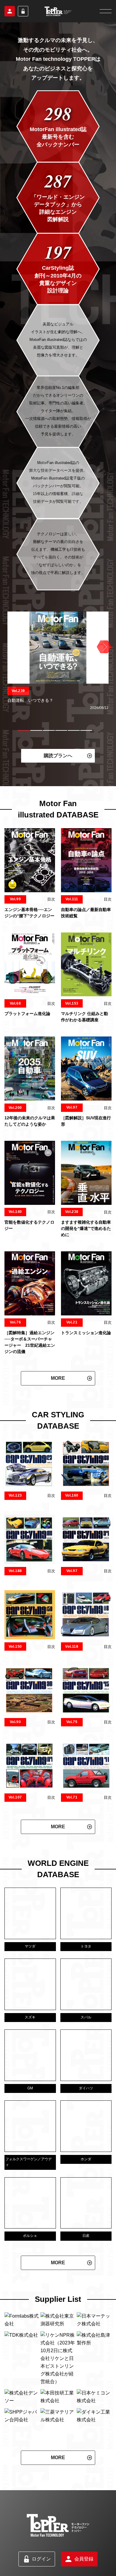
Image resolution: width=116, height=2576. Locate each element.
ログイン (23, 11)
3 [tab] (49, 730)
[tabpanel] (58, 661)
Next (103, 647)
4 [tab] (61, 730)
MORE (58, 1378)
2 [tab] (36, 730)
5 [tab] (74, 730)
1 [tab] (24, 730)
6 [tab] (86, 730)
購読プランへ (58, 756)
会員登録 (10, 11)
